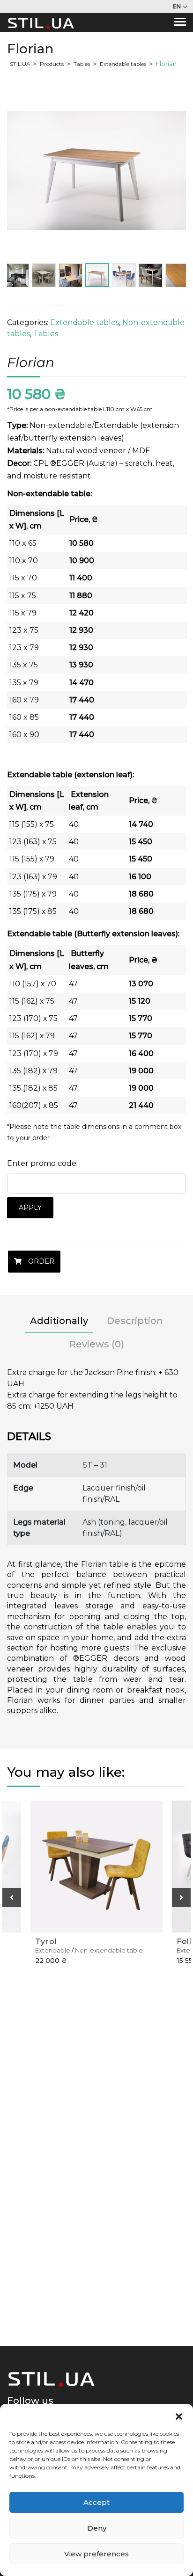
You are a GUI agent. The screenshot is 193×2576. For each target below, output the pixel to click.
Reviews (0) (97, 1344)
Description (135, 1321)
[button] (179, 2416)
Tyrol (46, 1942)
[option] (96, 171)
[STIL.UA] (41, 22)
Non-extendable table (109, 1950)
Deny (97, 2528)
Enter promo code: (42, 1163)
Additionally (59, 1321)
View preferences (96, 2554)
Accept (96, 2502)
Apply (30, 1208)
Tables (46, 334)
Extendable (53, 1950)
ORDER (40, 1261)
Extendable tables (85, 322)
